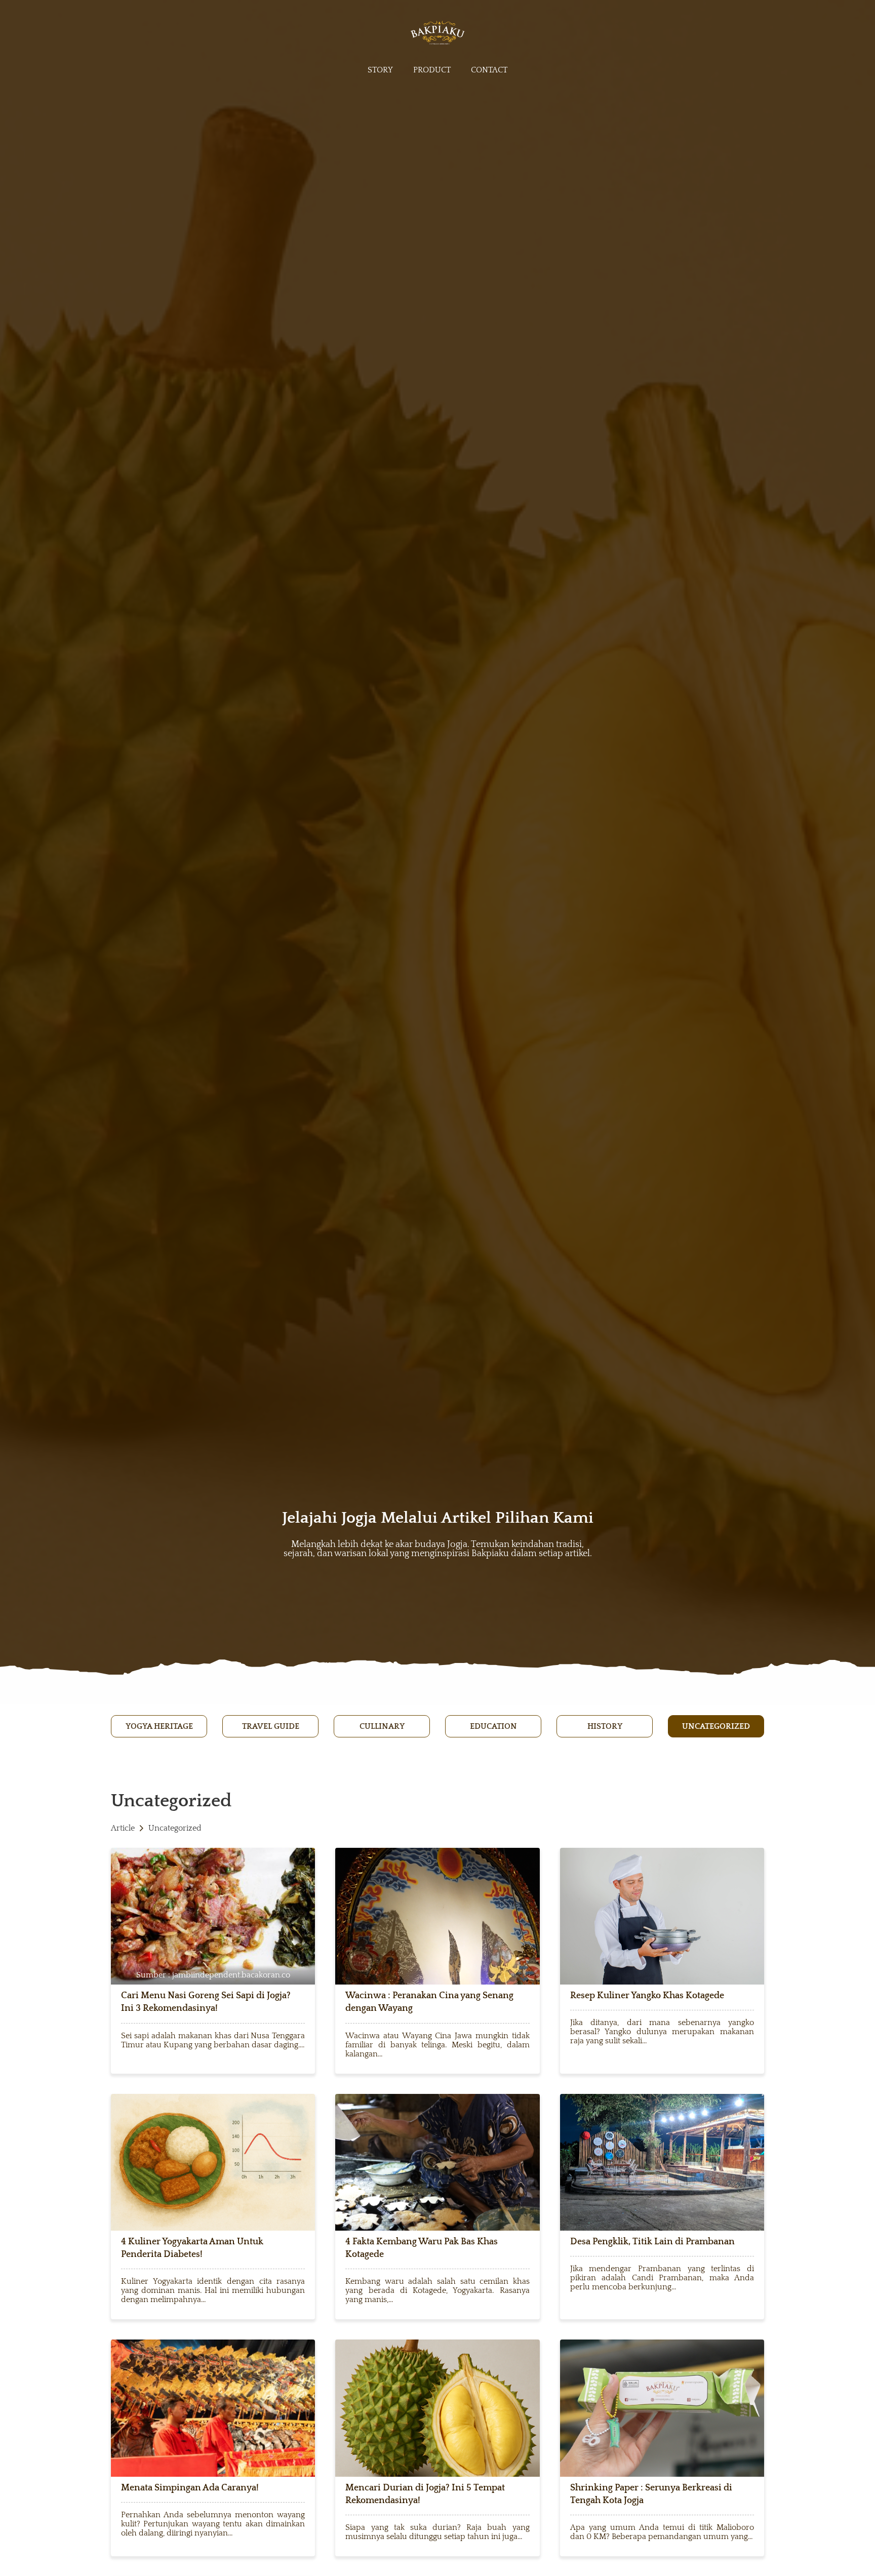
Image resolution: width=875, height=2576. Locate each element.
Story (380, 70)
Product (432, 70)
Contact (489, 70)
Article (123, 1828)
